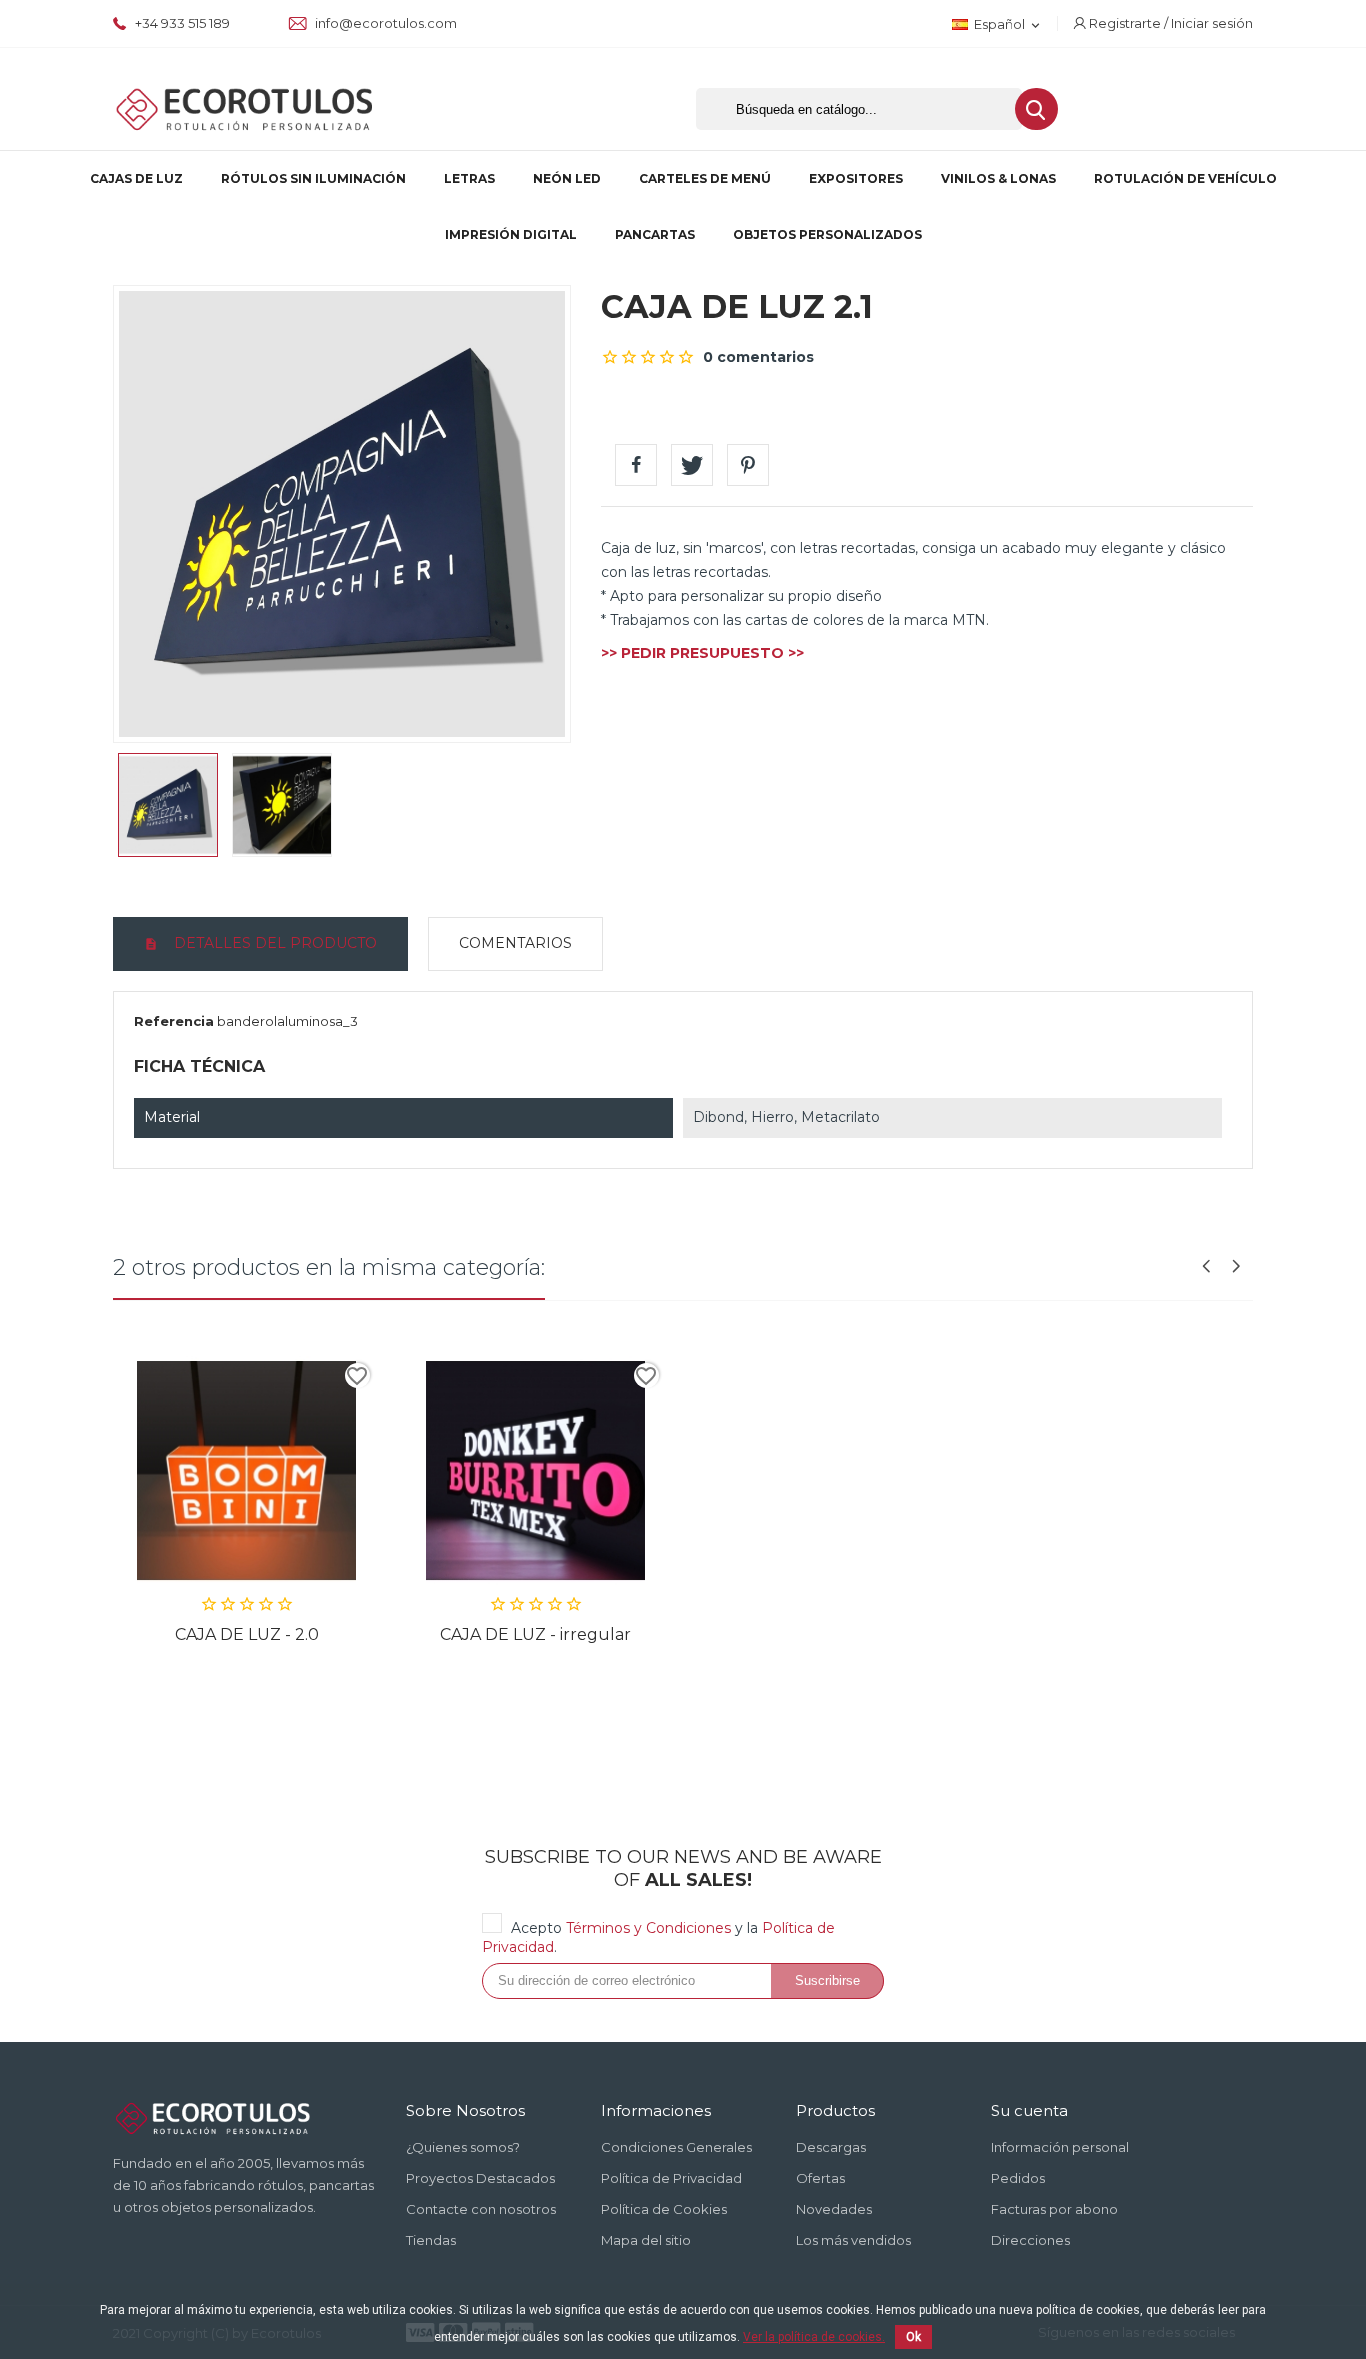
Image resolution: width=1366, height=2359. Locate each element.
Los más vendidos (853, 2240)
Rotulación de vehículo (1185, 178)
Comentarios (515, 943)
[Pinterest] (748, 465)
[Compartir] (636, 465)
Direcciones (1030, 2240)
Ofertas (820, 2178)
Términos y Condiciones (648, 1928)
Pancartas (655, 234)
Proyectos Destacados (480, 2178)
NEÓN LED (567, 178)
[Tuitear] (692, 465)
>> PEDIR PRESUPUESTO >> (702, 653)
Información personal (1060, 2147)
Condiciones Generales (676, 2147)
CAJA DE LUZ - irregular (535, 1634)
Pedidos (1018, 2178)
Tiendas (431, 2240)
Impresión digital (511, 234)
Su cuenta (1029, 2110)
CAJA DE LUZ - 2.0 (247, 1634)
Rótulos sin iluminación (313, 178)
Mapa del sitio (646, 2240)
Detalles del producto (273, 943)
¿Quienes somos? (463, 2147)
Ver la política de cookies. (814, 2337)
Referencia (174, 1021)
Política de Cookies (664, 2209)
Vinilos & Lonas (998, 178)
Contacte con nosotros (481, 2209)
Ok (913, 2337)
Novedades (834, 2209)
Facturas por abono (1054, 2209)
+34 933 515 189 (181, 23)
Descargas (831, 2147)
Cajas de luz (136, 178)
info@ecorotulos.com (384, 23)
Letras (469, 178)
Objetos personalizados (827, 234)
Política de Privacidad (671, 2178)
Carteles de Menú (705, 178)
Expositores (856, 178)
